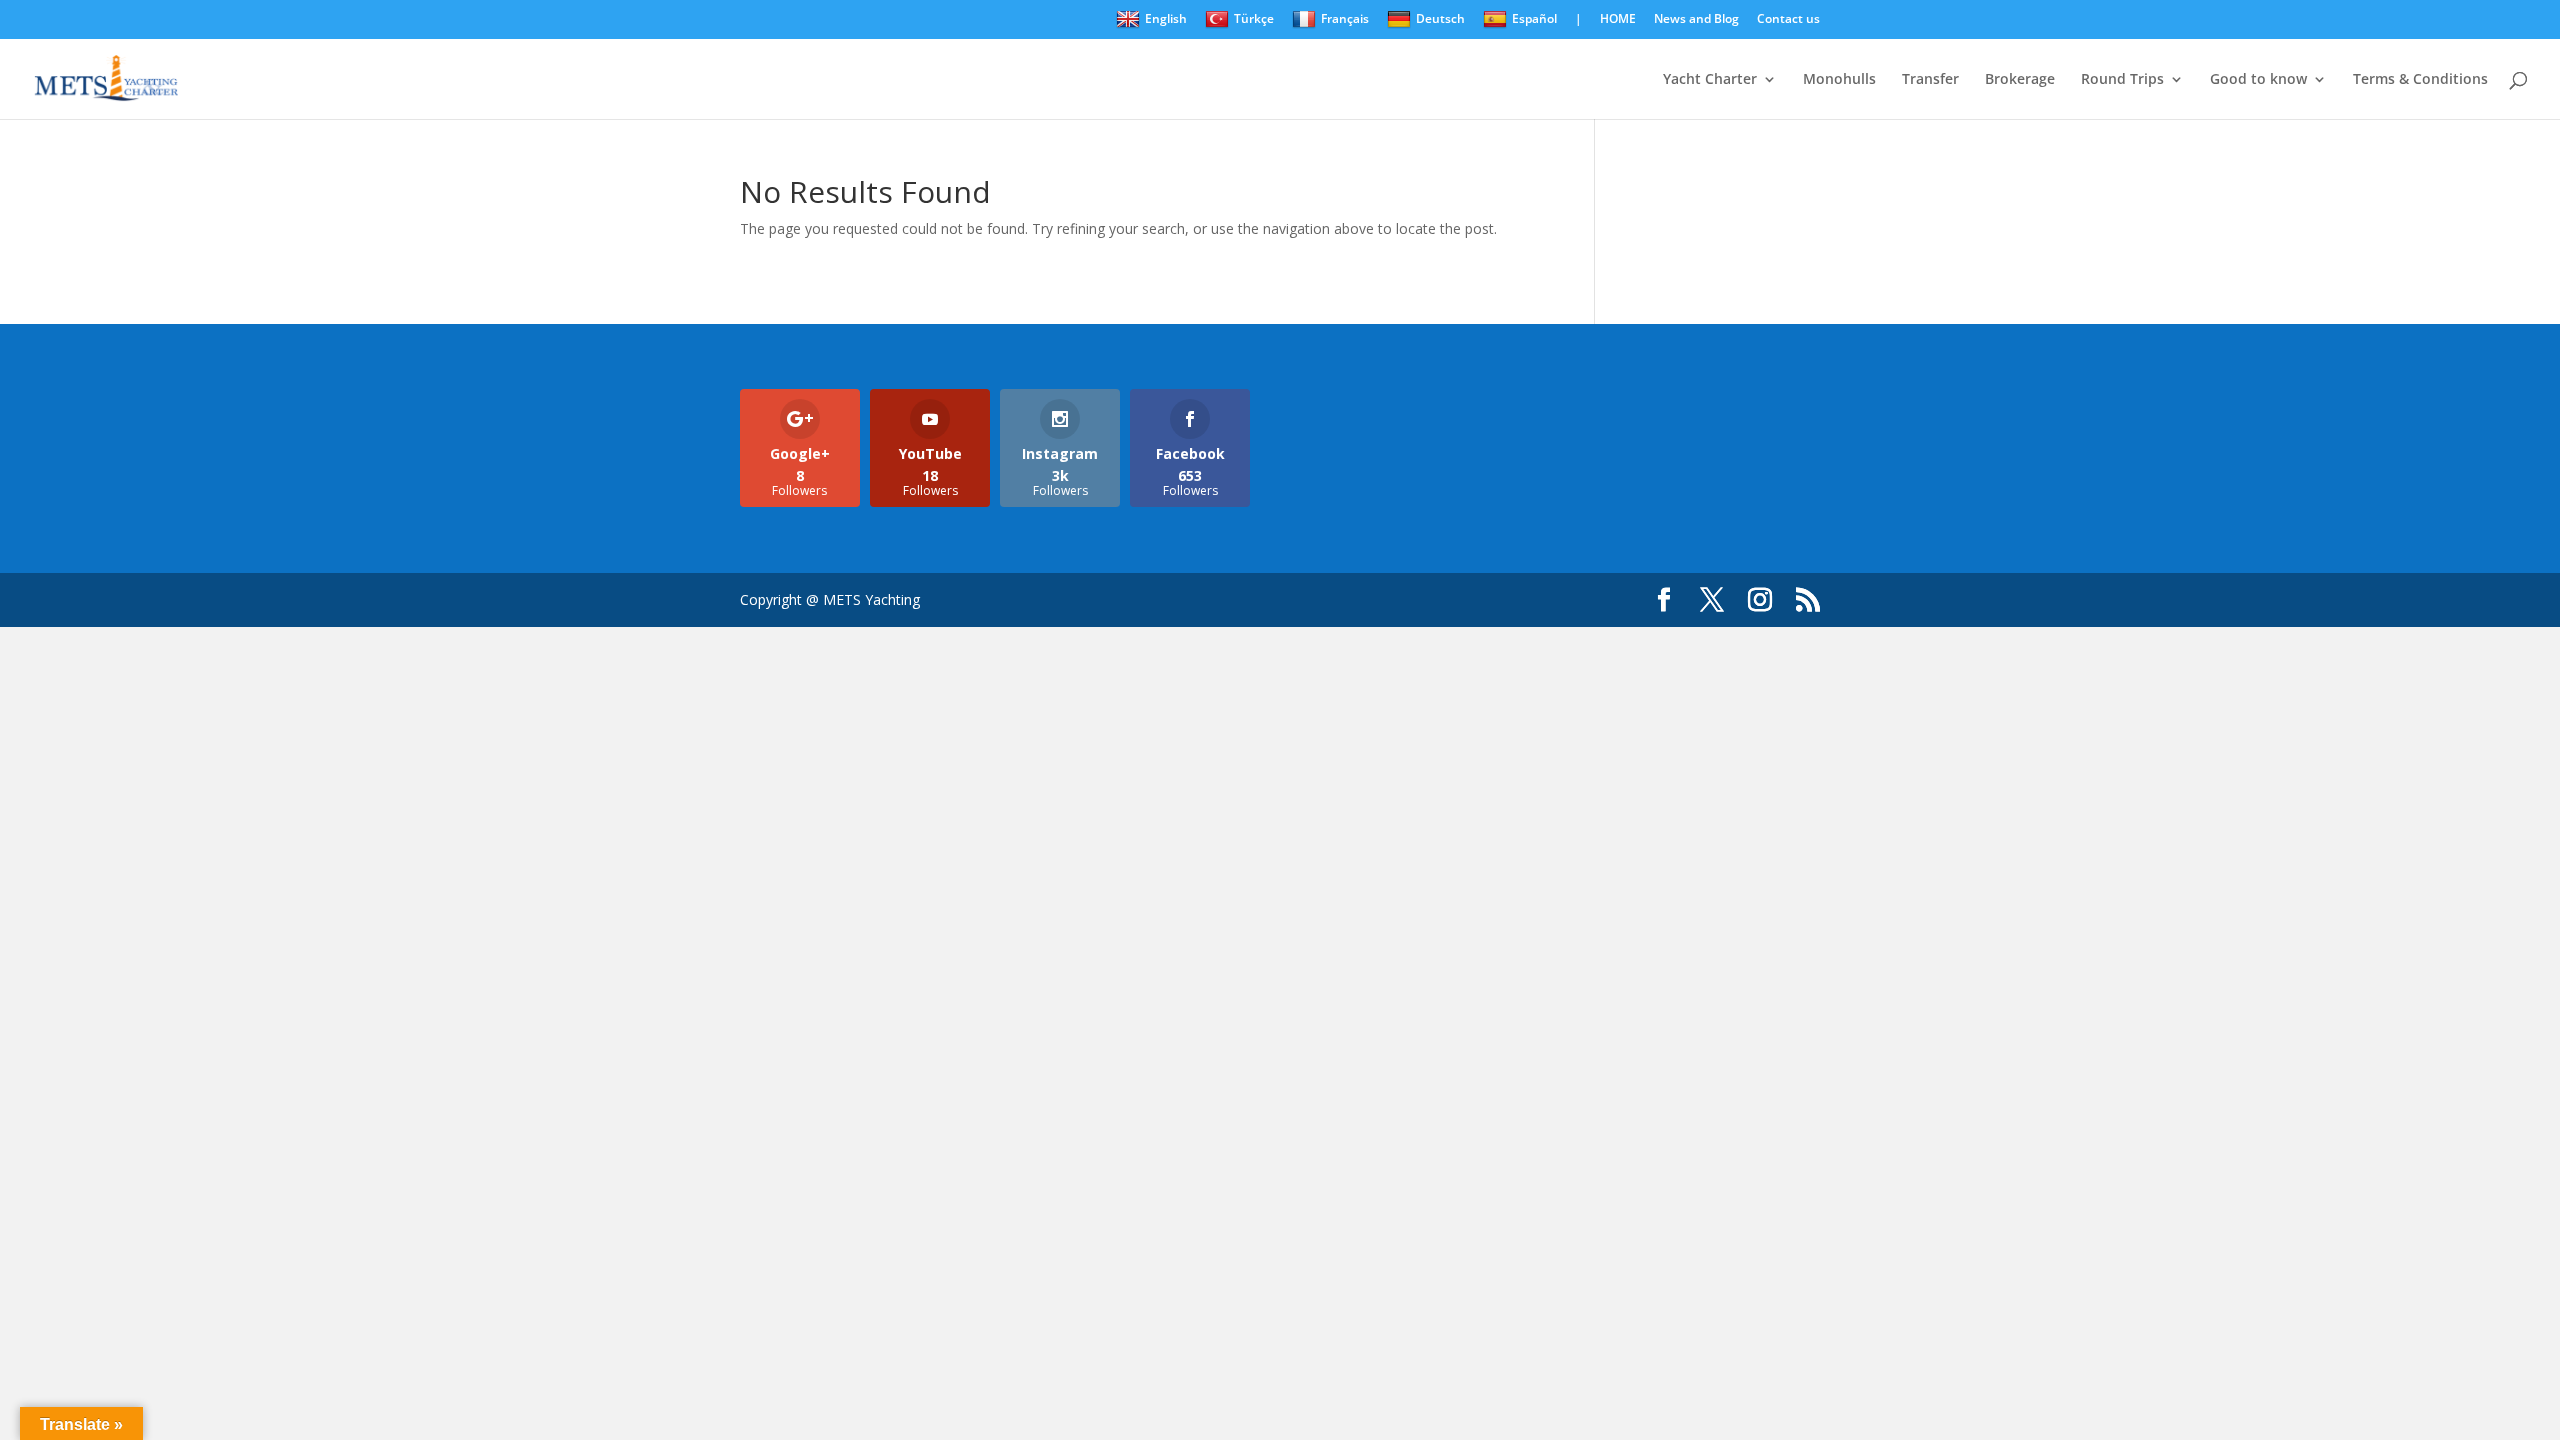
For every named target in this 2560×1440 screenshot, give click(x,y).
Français (1345, 18)
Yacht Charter (1710, 80)
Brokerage (2020, 80)
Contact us (1788, 20)
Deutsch (1440, 18)
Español (1534, 18)
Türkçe (1254, 18)
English (1166, 18)
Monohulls (1839, 80)
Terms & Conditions (2420, 80)
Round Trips (2122, 80)
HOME (1618, 20)
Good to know (2258, 80)
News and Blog (1696, 20)
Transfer (1930, 80)
